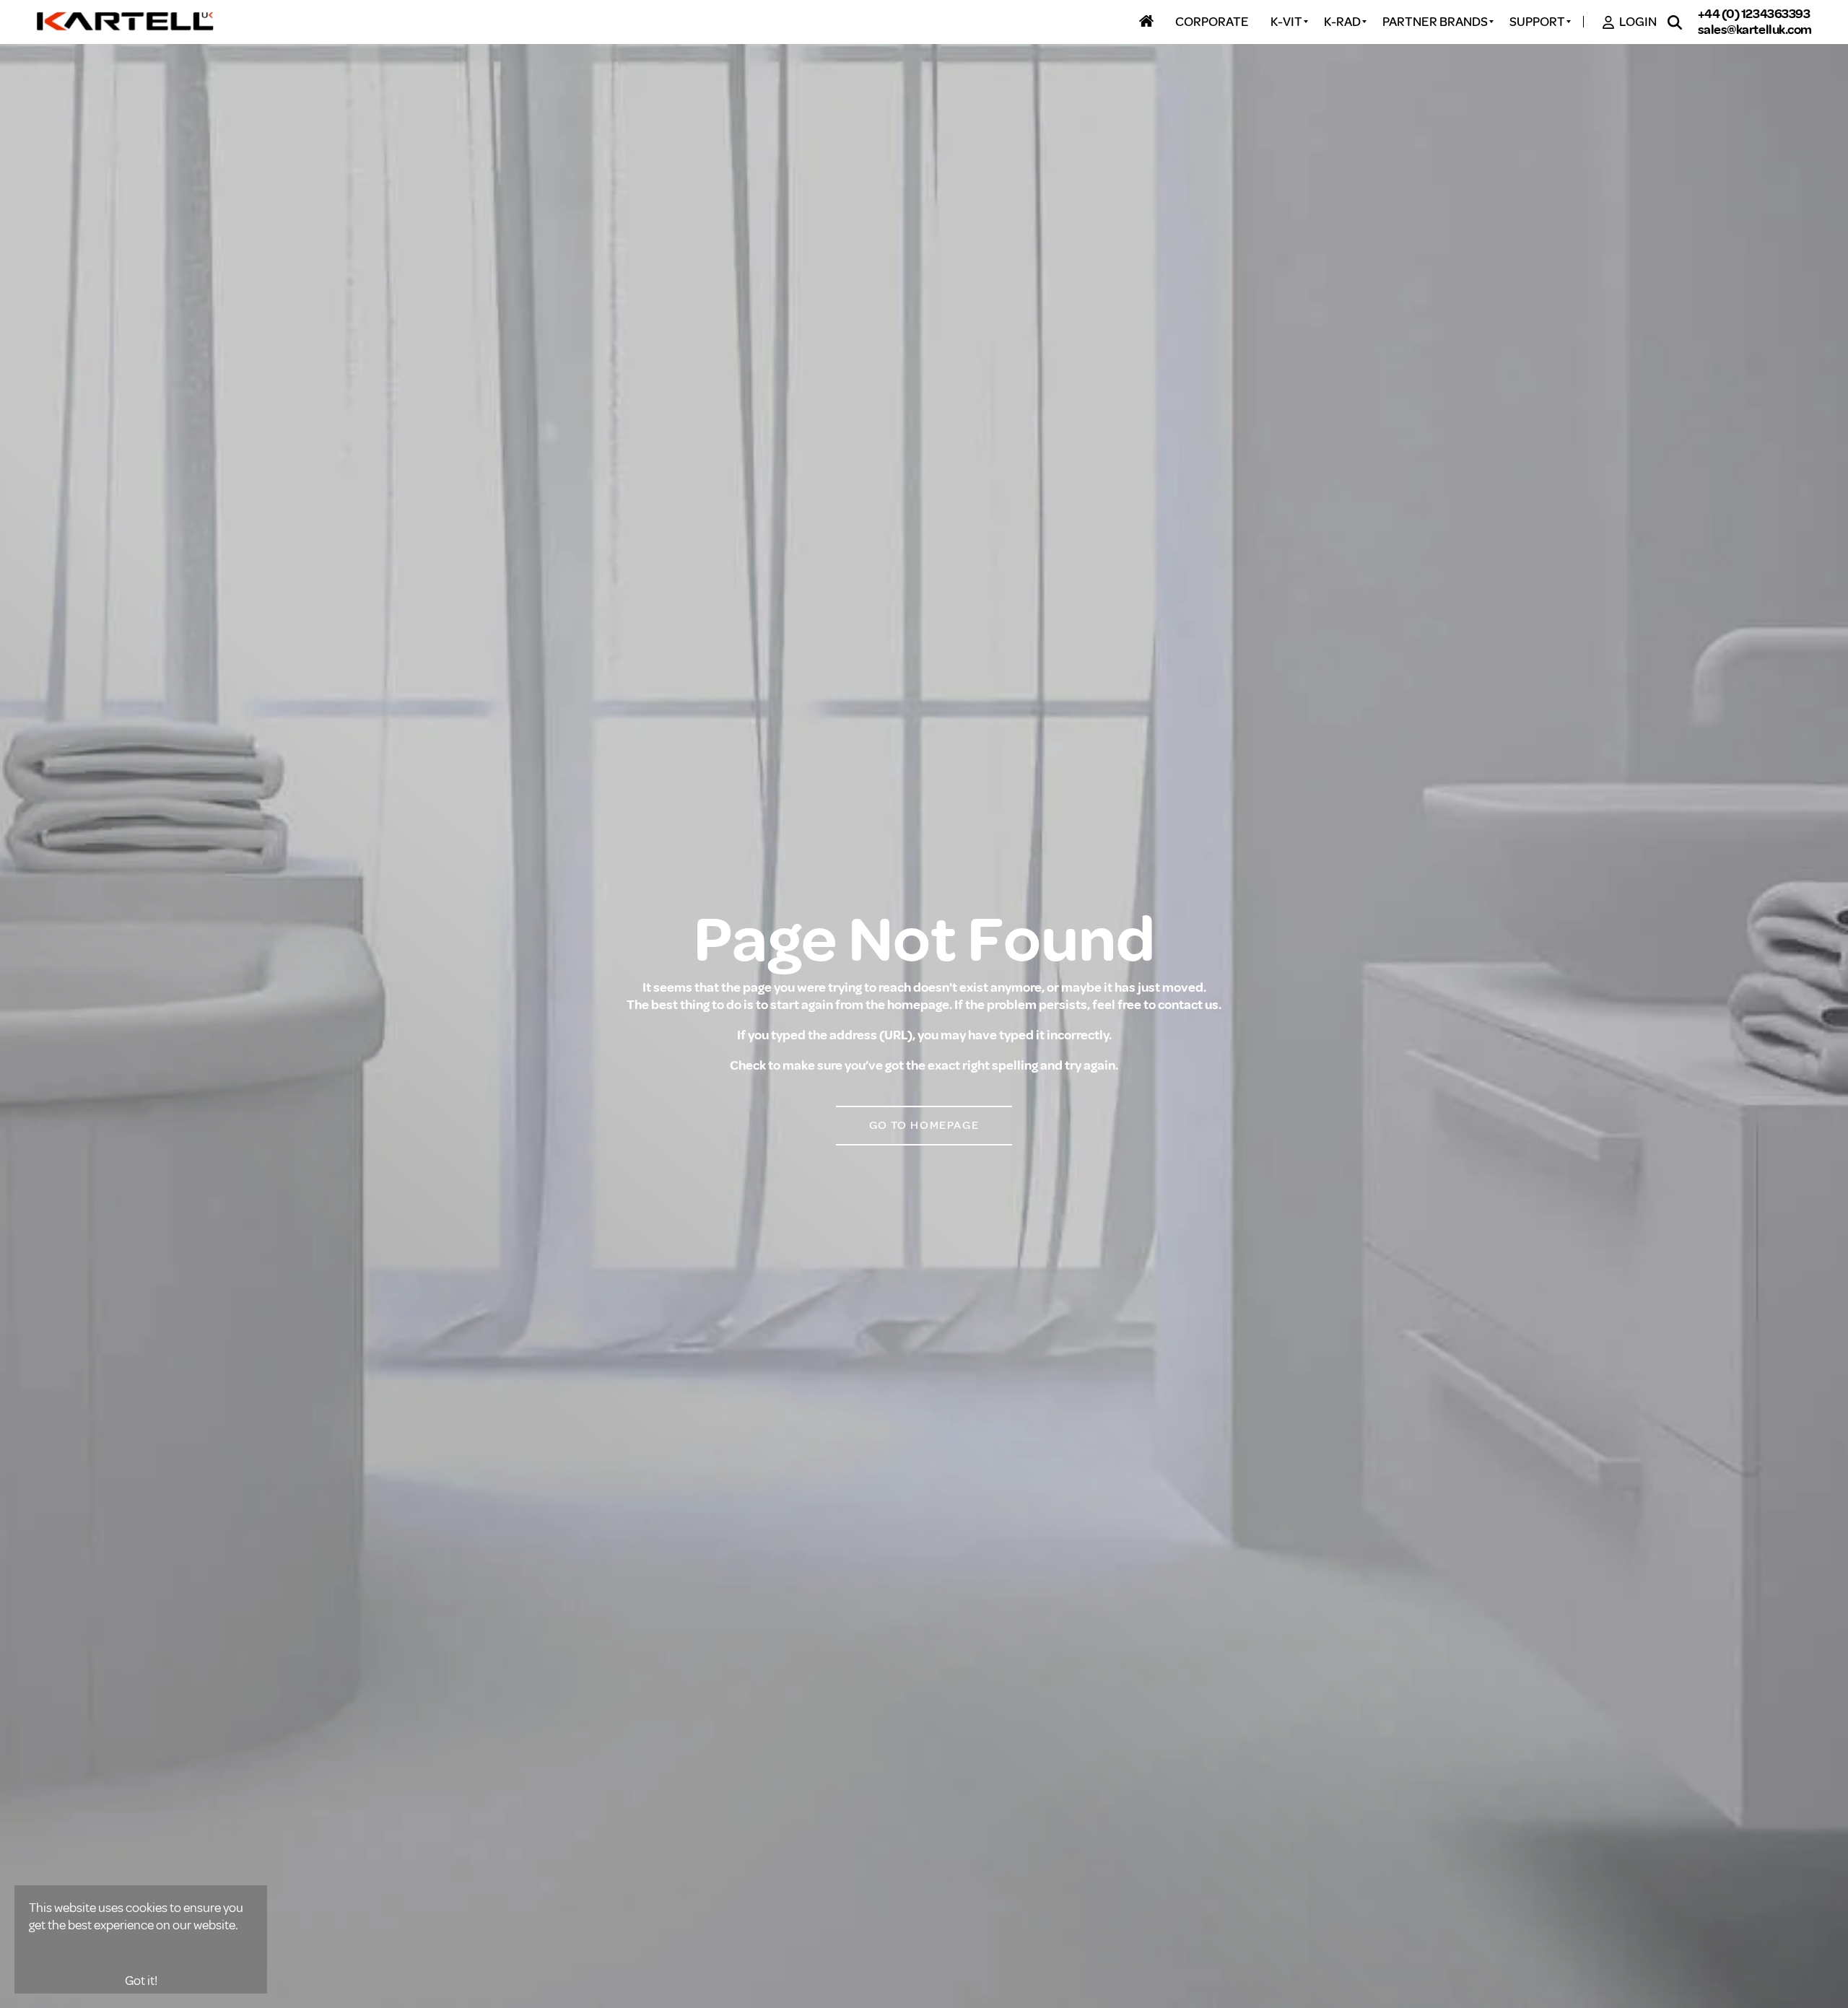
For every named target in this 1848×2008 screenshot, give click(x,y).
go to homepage (924, 1125)
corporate (1212, 22)
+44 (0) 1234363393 (1754, 14)
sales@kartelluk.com (1755, 30)
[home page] (126, 22)
